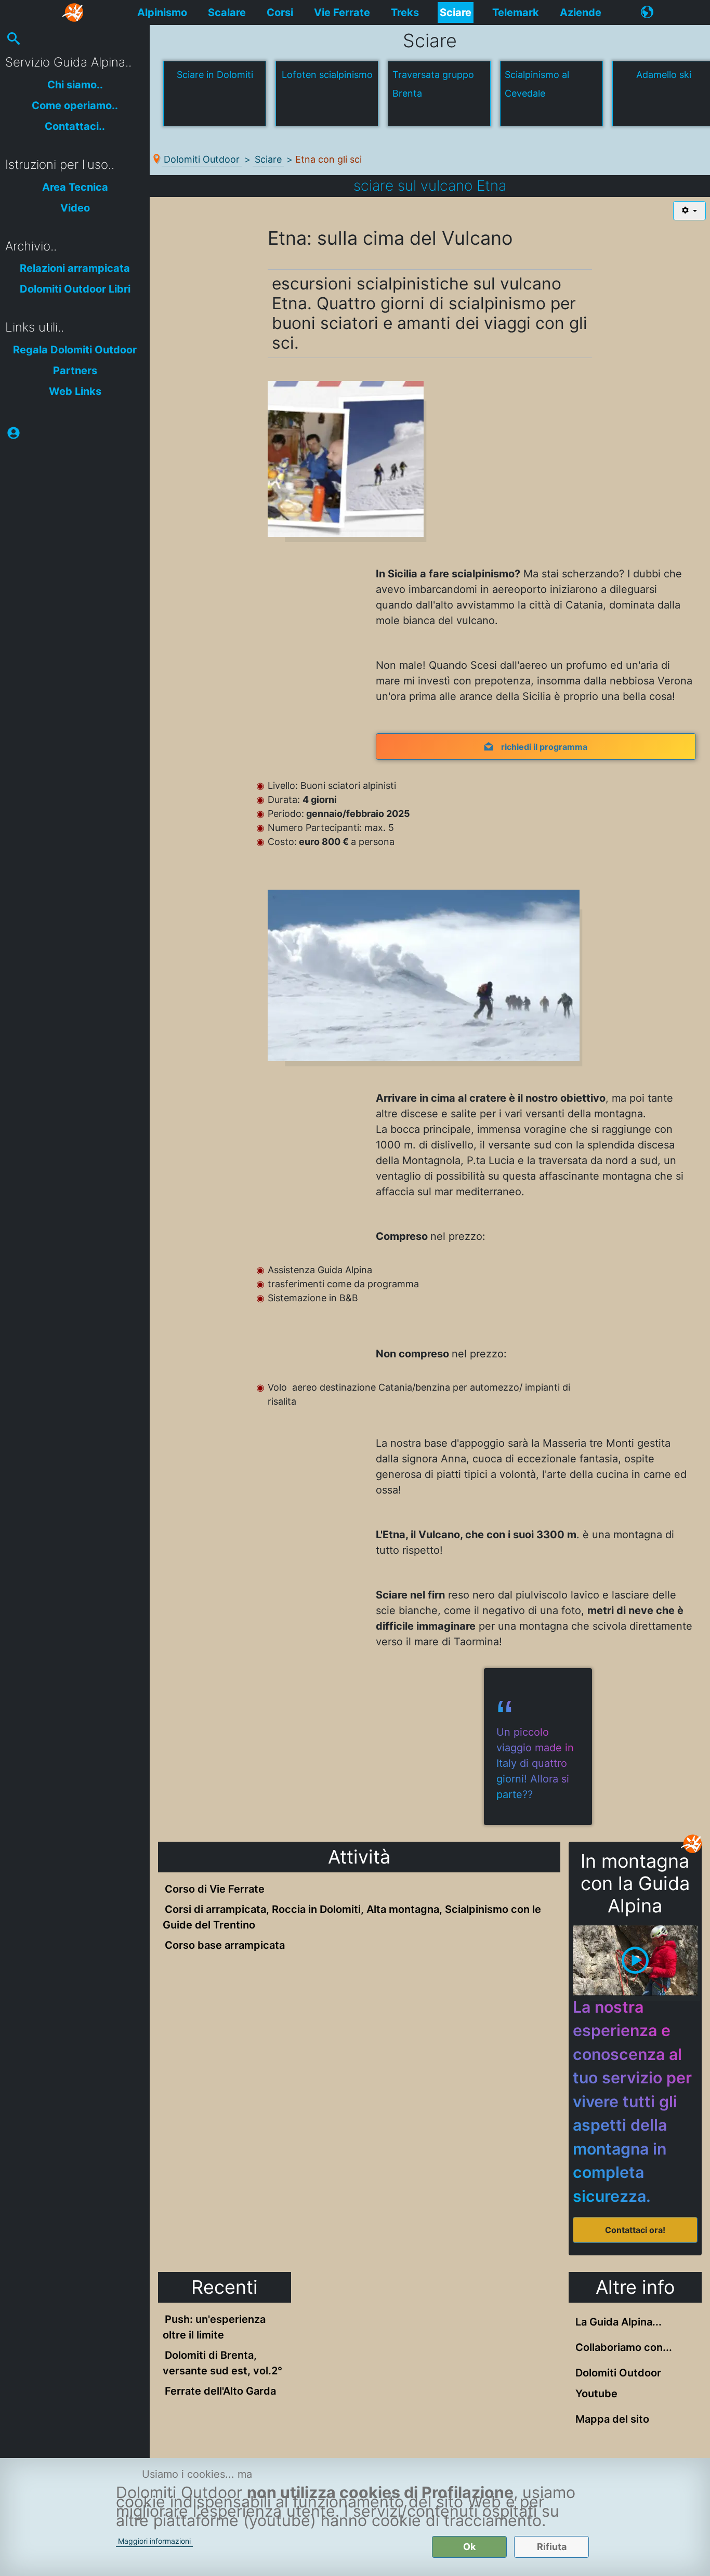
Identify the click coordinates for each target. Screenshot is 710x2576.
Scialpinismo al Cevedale (537, 84)
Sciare (456, 12)
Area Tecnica (75, 187)
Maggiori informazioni (154, 2541)
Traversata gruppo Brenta (433, 84)
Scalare (227, 12)
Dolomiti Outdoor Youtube (618, 2383)
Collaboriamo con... (624, 2347)
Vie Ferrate (342, 12)
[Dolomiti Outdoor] (74, 12)
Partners (75, 371)
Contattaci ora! (635, 2230)
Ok (469, 2547)
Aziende (581, 12)
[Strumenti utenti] (689, 211)
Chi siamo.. (75, 85)
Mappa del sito (612, 2419)
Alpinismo (162, 12)
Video (75, 208)
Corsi (280, 12)
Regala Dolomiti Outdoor (75, 350)
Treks (405, 12)
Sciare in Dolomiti (215, 75)
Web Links (75, 391)
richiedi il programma (544, 747)
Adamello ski (664, 75)
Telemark (516, 12)
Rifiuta (552, 2547)
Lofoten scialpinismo (327, 75)
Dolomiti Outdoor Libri (75, 289)
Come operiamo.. (75, 105)
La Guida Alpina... (619, 2322)
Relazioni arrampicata (75, 268)
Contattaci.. (75, 126)
